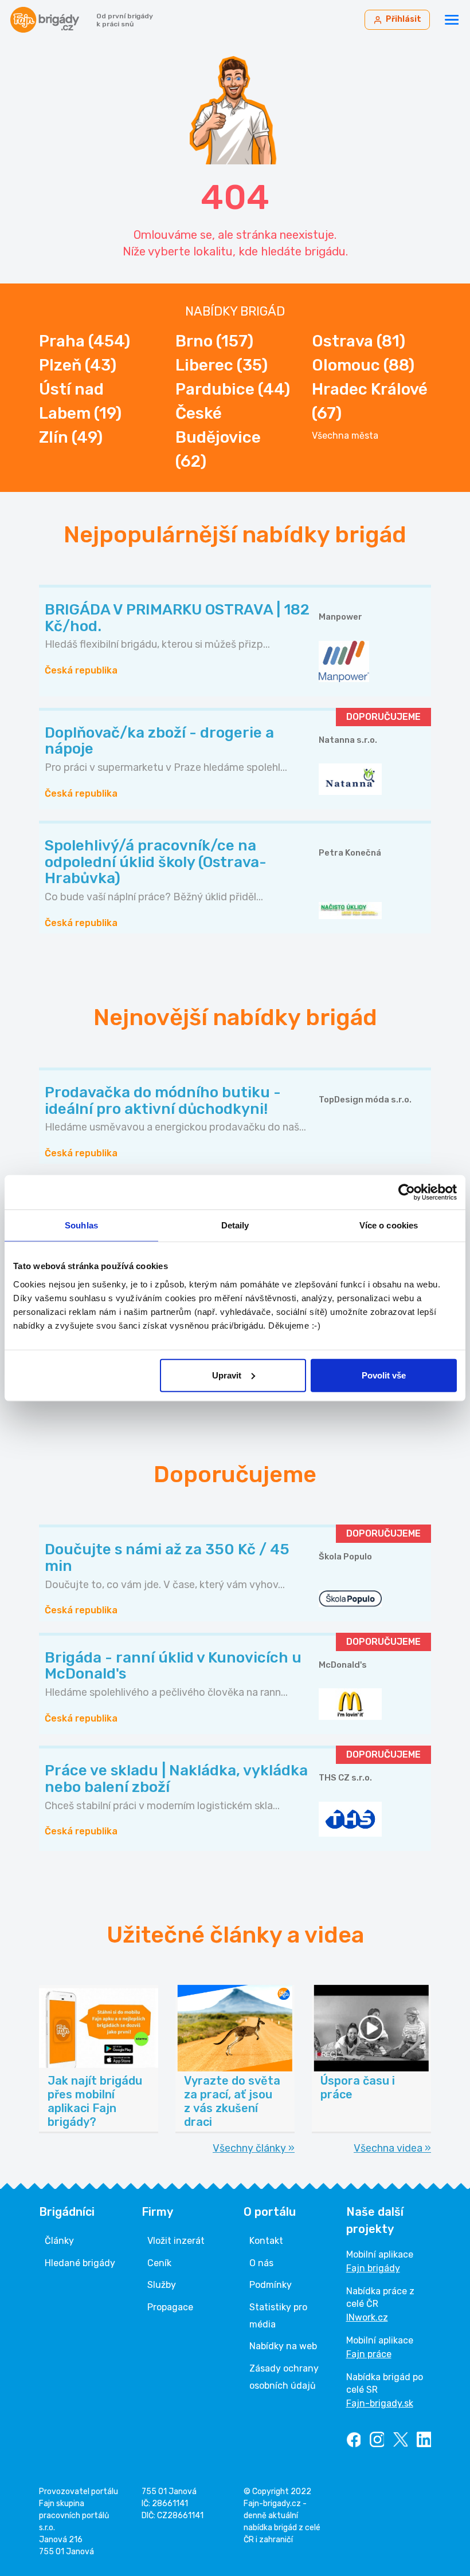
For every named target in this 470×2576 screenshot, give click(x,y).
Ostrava (359, 341)
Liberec (222, 365)
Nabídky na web (283, 2346)
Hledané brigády (80, 2263)
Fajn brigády (373, 2268)
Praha (85, 341)
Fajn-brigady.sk (380, 2403)
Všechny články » (254, 2148)
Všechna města (345, 436)
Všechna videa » (392, 2148)
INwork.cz (367, 2317)
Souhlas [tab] (81, 1225)
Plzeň (78, 365)
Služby (162, 2285)
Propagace (170, 2307)
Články (59, 2241)
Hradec (370, 401)
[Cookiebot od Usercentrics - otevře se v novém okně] (407, 1192)
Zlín (71, 437)
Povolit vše (384, 1375)
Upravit (227, 1375)
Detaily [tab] (235, 1225)
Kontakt (266, 2241)
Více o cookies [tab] (389, 1225)
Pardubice (233, 389)
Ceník (159, 2263)
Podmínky (271, 2285)
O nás (261, 2263)
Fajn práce (369, 2354)
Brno (214, 341)
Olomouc (363, 365)
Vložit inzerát (176, 2241)
